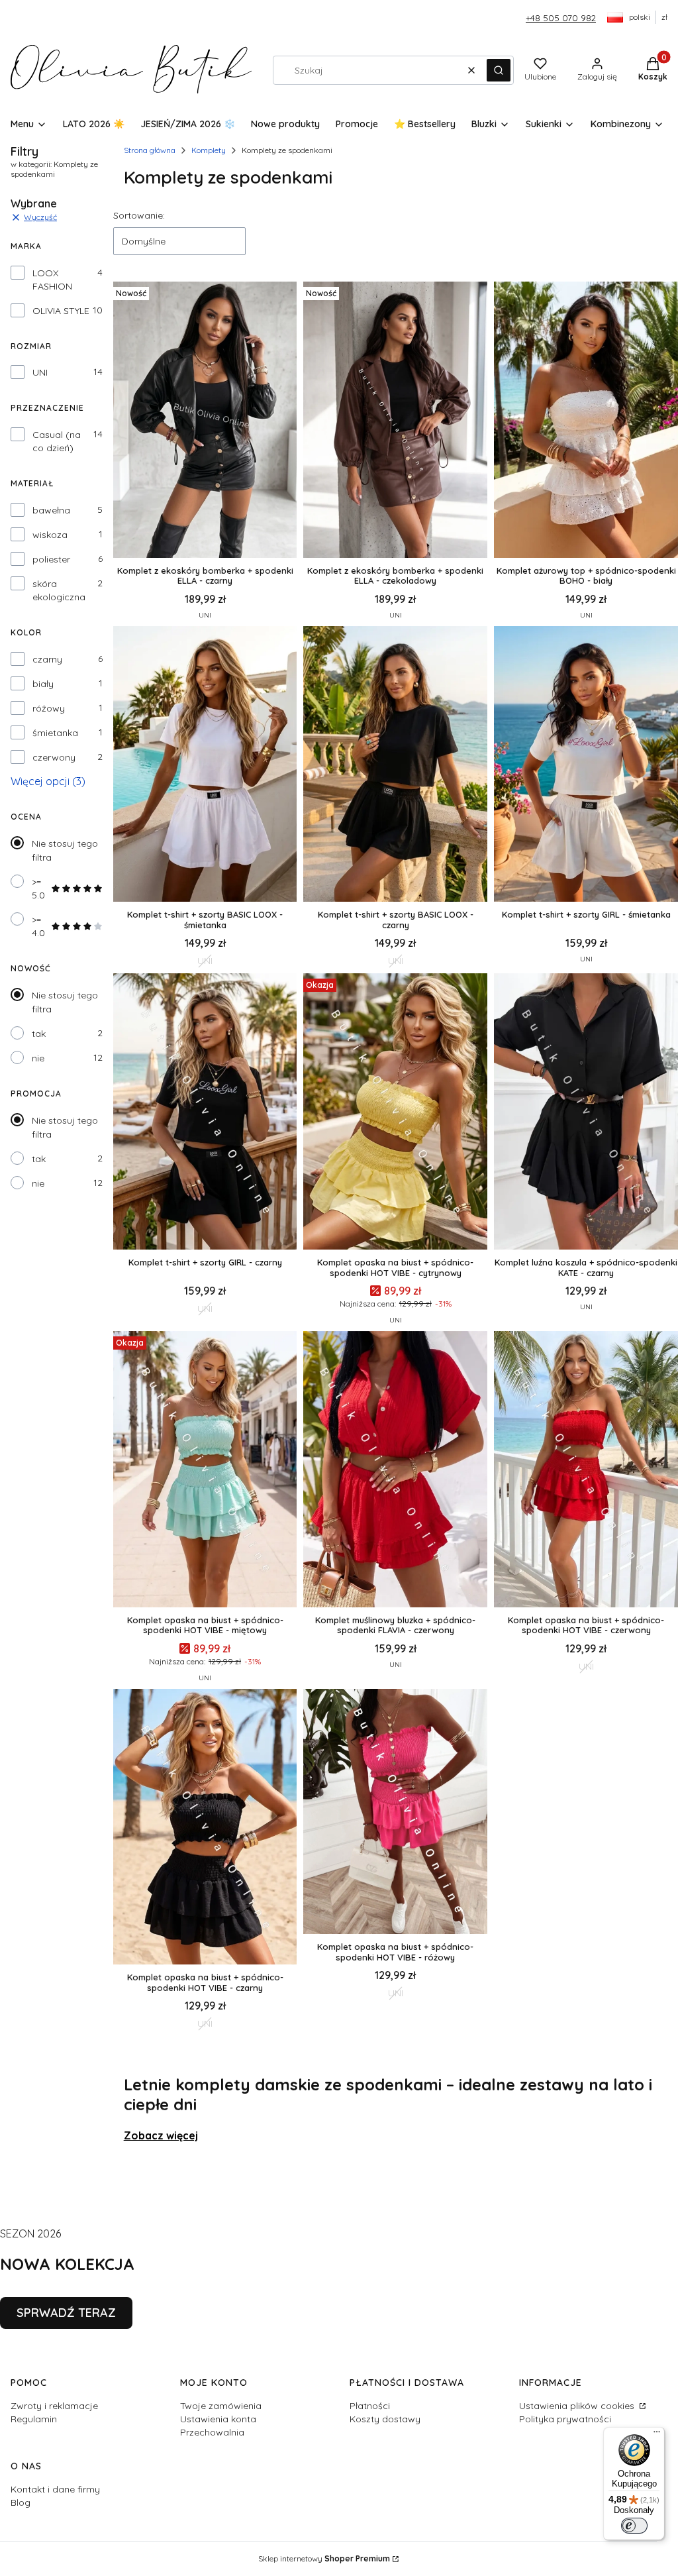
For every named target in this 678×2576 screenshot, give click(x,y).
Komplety (209, 150)
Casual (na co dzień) (57, 441)
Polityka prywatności (565, 2419)
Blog (21, 2502)
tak (39, 1034)
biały (43, 684)
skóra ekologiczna (59, 590)
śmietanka (55, 733)
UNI (40, 372)
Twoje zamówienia (221, 2406)
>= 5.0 (38, 888)
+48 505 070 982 (561, 18)
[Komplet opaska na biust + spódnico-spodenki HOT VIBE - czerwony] (586, 1471)
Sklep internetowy (324, 2558)
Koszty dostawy (385, 2419)
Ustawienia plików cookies (578, 2406)
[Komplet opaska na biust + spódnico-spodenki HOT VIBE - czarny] (205, 1828)
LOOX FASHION (52, 280)
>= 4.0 (38, 926)
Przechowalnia (212, 2432)
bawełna (51, 510)
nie (38, 1058)
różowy (49, 708)
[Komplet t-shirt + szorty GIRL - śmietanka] (586, 766)
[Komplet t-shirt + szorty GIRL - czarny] (205, 1113)
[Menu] (657, 2435)
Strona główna (150, 150)
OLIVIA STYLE (61, 311)
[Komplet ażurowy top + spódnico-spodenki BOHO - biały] (586, 421)
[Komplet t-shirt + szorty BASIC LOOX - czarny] (395, 766)
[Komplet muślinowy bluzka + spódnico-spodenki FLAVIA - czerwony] (395, 1471)
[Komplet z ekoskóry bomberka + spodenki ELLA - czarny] (205, 421)
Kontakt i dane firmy (55, 2489)
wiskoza (50, 535)
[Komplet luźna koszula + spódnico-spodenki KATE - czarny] (586, 1113)
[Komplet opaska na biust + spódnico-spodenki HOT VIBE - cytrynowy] (395, 1113)
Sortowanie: (139, 215)
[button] (499, 70)
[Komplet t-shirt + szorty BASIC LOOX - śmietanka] (205, 766)
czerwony (54, 757)
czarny (47, 659)
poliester (51, 559)
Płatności (370, 2406)
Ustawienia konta (218, 2419)
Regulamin (34, 2419)
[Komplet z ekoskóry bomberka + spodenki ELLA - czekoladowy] (395, 421)
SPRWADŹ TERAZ (66, 2313)
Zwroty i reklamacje (54, 2406)
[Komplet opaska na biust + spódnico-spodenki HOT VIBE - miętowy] (205, 1471)
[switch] (634, 2526)
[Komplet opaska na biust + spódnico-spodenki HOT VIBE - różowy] (395, 1813)
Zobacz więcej (161, 2135)
